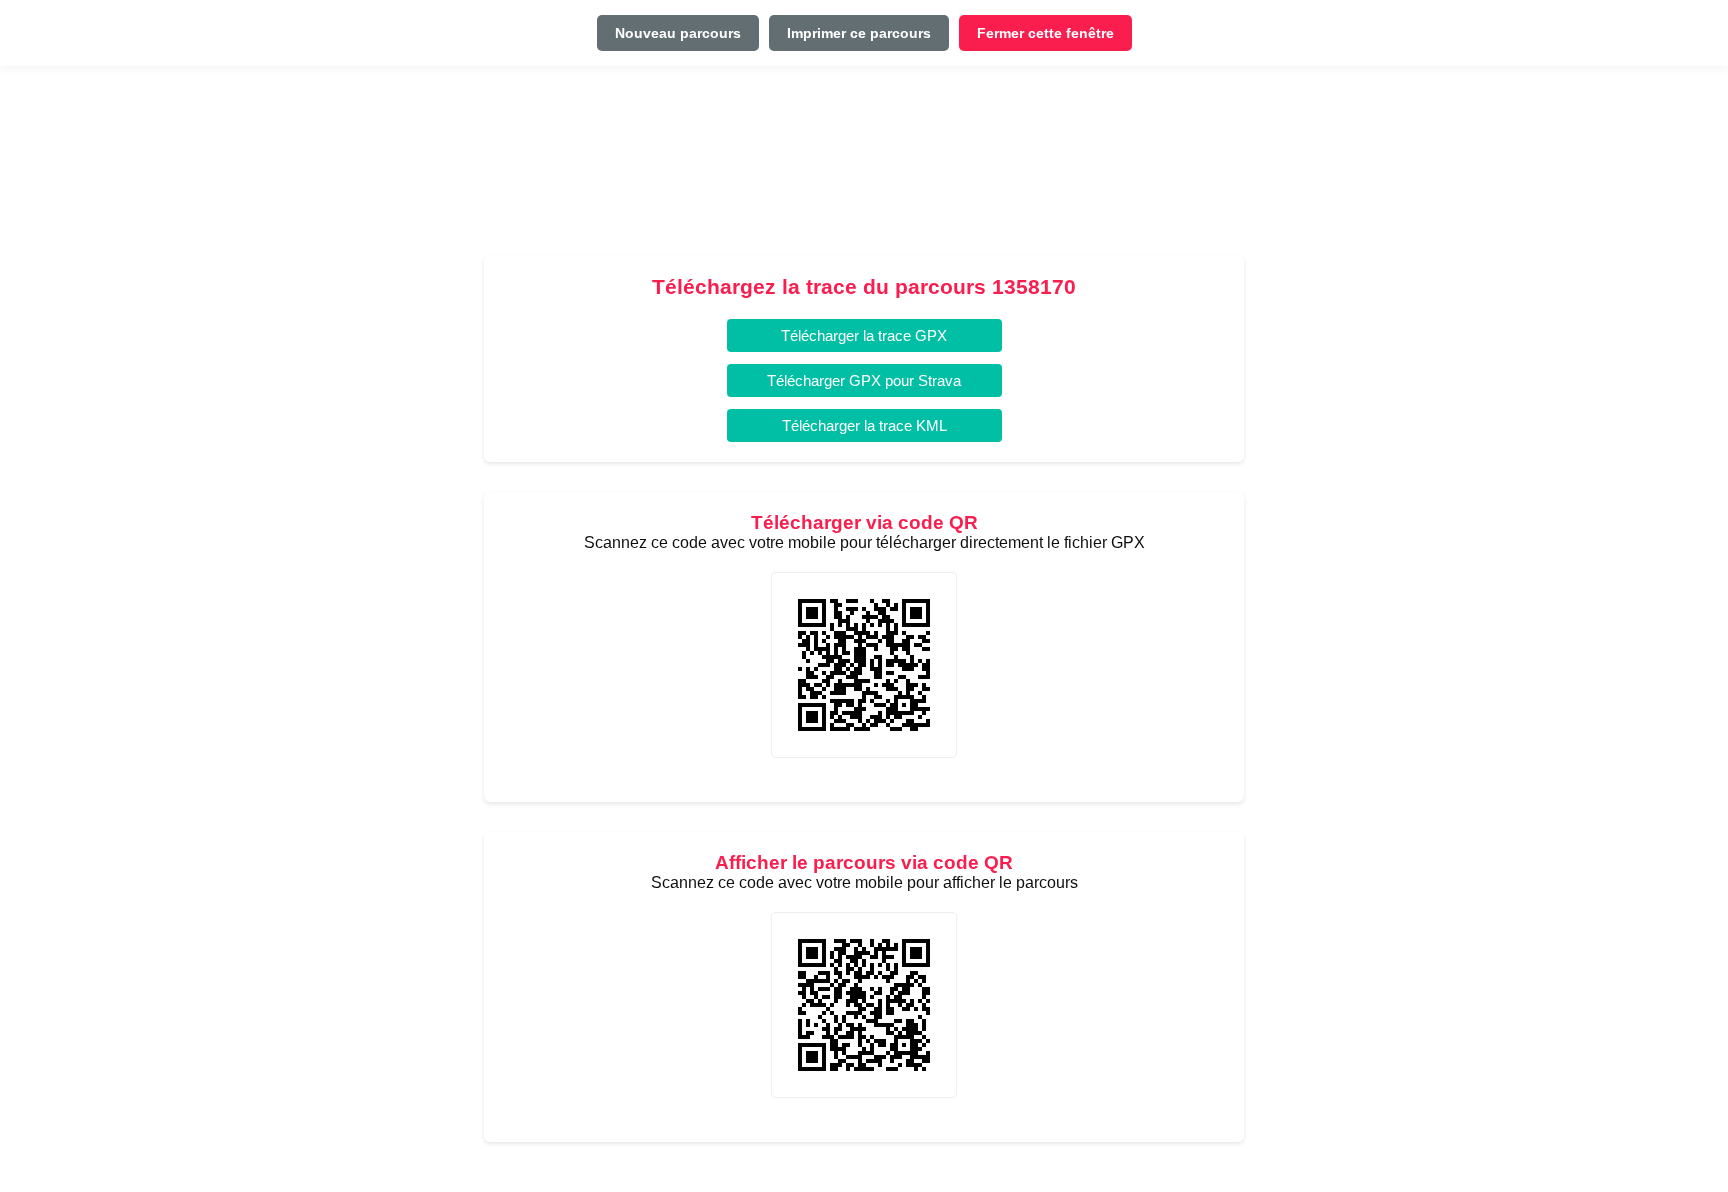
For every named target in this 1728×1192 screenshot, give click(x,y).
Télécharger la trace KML (864, 425)
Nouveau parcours (678, 33)
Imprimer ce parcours (859, 33)
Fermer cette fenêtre (1045, 33)
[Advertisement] (864, 168)
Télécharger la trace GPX (864, 335)
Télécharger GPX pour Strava (864, 380)
